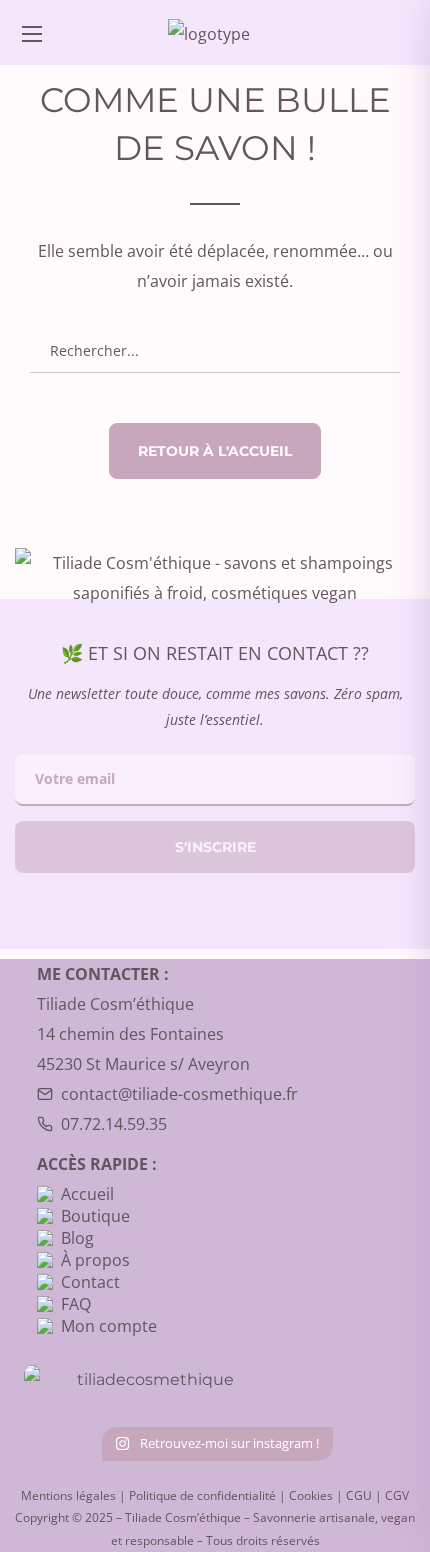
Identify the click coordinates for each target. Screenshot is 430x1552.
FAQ (76, 1304)
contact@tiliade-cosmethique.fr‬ (179, 1094)
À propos (95, 1260)
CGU (359, 1495)
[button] (393, 32)
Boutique (95, 1216)
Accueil (87, 1194)
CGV (397, 1495)
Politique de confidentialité (202, 1495)
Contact (90, 1282)
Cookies (311, 1495)
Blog (77, 1238)
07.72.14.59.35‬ (114, 1124)
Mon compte (109, 1326)
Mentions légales (68, 1495)
